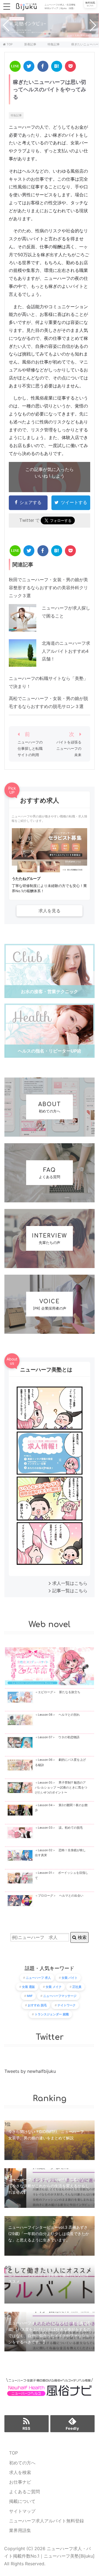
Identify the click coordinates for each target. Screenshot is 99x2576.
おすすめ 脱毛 (37, 2005)
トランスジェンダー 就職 (52, 2014)
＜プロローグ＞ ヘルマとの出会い (59, 1896)
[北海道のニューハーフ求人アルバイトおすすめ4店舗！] (23, 663)
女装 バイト (70, 1978)
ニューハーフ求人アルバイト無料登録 (46, 2521)
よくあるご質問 (24, 2492)
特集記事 (16, 115)
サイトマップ (22, 2511)
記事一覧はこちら (70, 1591)
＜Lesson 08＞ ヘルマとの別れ (57, 1715)
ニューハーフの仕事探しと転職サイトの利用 (30, 749)
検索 (82, 1937)
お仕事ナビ (20, 2482)
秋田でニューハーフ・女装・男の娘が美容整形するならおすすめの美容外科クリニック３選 (48, 588)
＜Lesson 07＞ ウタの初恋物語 (57, 1737)
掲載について (22, 2501)
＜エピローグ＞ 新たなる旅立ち (58, 1692)
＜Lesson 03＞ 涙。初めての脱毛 (59, 1828)
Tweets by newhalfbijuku (30, 2071)
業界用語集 (20, 2530)
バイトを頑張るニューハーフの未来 (69, 749)
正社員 (77, 1987)
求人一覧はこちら (70, 1583)
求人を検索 (20, 2472)
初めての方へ (22, 2463)
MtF (30, 1996)
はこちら (90, 4)
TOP (10, 44)
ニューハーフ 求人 (38, 1978)
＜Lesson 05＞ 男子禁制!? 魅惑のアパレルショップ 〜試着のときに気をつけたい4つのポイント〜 (61, 1788)
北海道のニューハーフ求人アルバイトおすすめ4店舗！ (66, 651)
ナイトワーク (67, 2005)
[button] (50, 34)
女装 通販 (28, 1987)
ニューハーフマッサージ (60, 1996)
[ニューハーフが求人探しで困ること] (23, 627)
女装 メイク (54, 1987)
